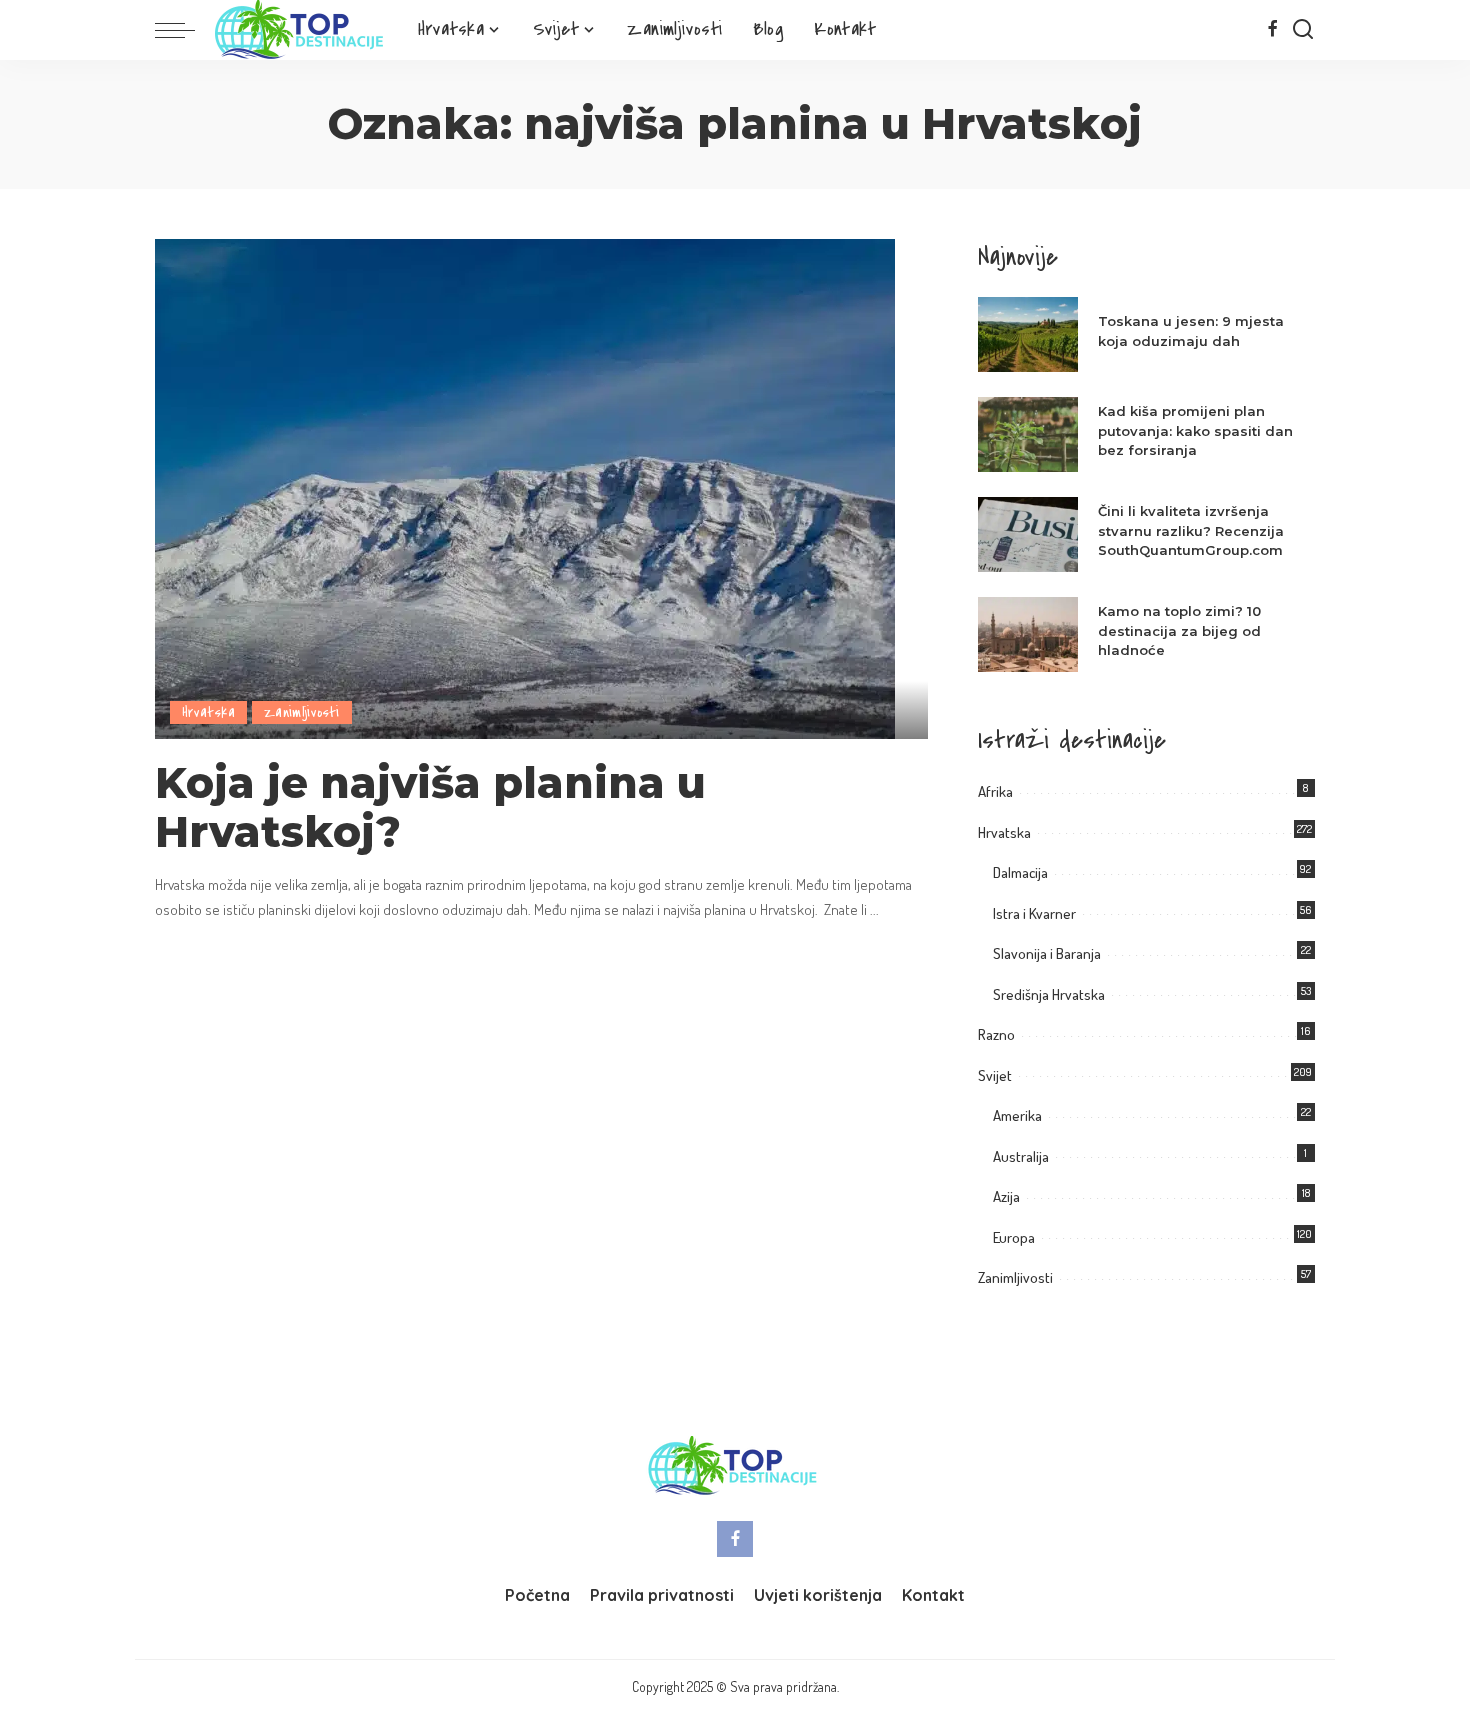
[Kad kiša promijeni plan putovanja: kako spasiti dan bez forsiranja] (1028, 434)
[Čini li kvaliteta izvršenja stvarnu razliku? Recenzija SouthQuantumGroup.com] (1028, 534)
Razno (996, 1034)
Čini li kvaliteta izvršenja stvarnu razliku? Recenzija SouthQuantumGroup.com (1191, 530)
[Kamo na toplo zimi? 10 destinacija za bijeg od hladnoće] (1028, 634)
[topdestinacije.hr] (301, 30)
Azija (1006, 1196)
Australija (1021, 1156)
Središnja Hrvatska (1049, 994)
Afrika (995, 791)
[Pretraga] (1303, 30)
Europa (1014, 1237)
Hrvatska (208, 712)
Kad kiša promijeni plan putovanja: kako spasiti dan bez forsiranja (1195, 430)
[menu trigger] (185, 30)
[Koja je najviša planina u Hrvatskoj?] (525, 486)
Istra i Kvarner (1034, 913)
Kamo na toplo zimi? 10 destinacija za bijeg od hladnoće (1179, 630)
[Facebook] (1272, 30)
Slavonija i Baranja (1047, 953)
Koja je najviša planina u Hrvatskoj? (430, 807)
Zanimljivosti (302, 712)
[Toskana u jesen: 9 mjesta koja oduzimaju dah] (1028, 334)
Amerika (1017, 1115)
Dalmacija (1020, 872)
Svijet (995, 1075)
